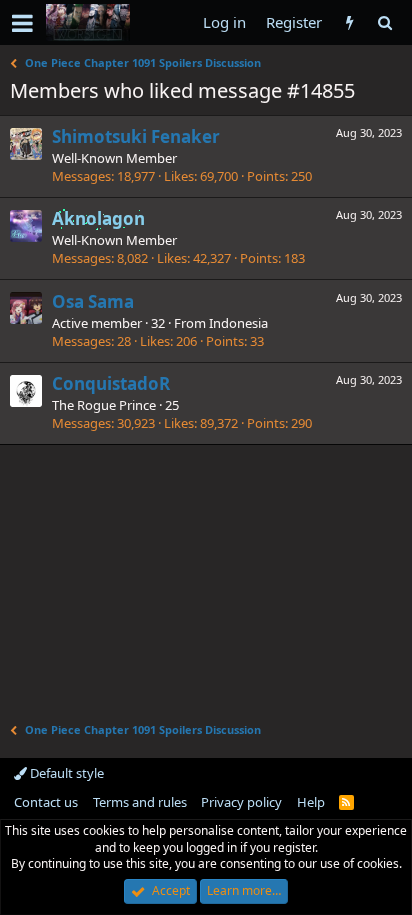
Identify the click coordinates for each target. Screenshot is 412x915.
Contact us (46, 802)
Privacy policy (241, 802)
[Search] (384, 22)
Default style (65, 773)
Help (311, 802)
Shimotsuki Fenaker (136, 136)
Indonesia (238, 323)
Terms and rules (140, 802)
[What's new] (349, 22)
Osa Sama (93, 301)
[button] (22, 23)
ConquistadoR (111, 383)
